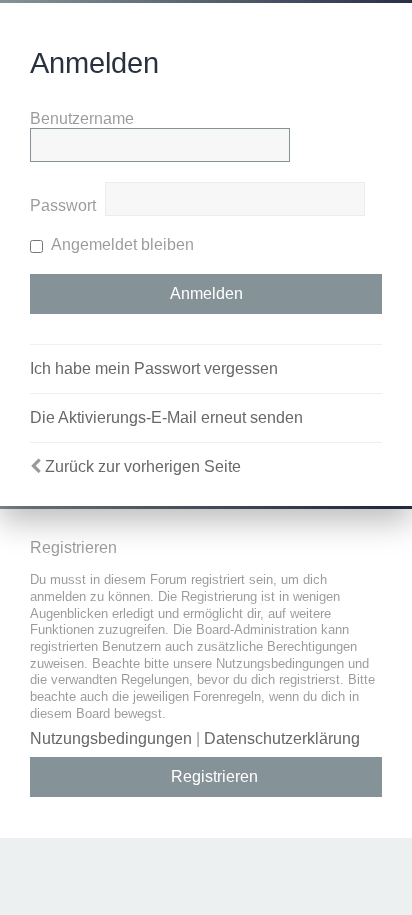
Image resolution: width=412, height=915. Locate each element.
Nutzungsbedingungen (111, 738)
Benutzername (82, 118)
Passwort (63, 205)
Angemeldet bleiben (121, 244)
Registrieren (214, 776)
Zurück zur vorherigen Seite (143, 466)
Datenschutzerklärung (282, 738)
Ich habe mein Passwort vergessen (154, 368)
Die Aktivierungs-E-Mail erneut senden (166, 417)
